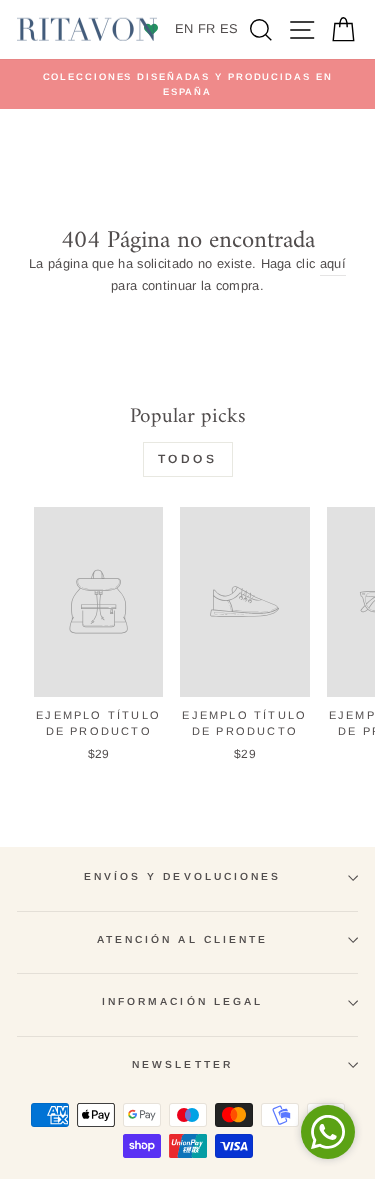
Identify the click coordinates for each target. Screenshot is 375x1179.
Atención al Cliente (183, 939)
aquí (333, 263)
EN (184, 28)
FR (207, 28)
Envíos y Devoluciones (183, 876)
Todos (188, 459)
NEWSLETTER (182, 1064)
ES (229, 28)
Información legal (183, 1001)
